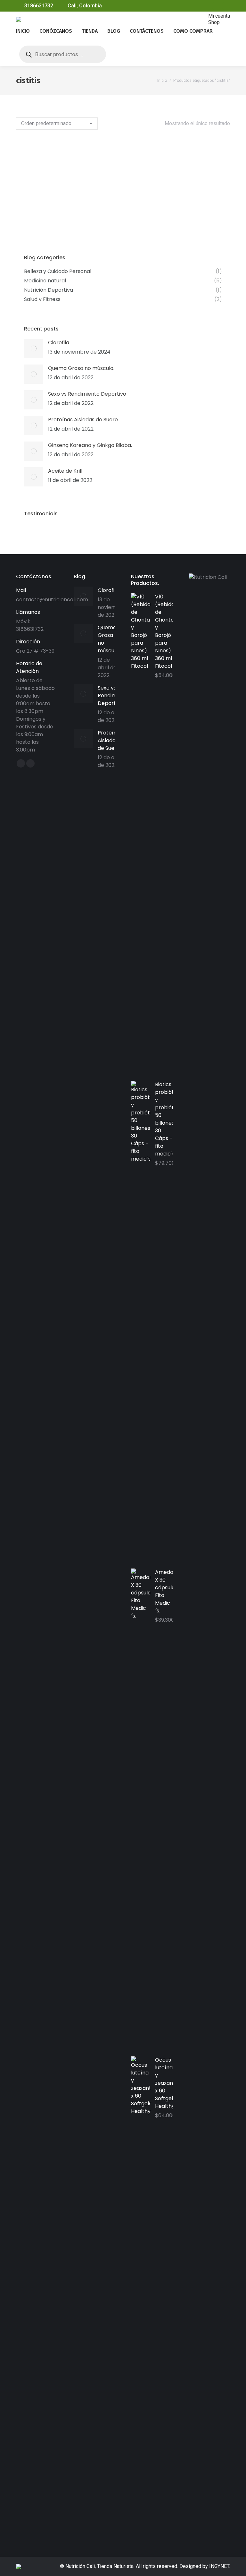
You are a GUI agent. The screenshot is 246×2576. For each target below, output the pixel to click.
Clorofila (59, 343)
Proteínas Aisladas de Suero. (83, 420)
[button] (109, 199)
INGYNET (219, 2566)
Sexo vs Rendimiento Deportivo (87, 394)
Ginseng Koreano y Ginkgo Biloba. (90, 445)
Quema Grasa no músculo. (81, 368)
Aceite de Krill (65, 471)
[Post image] (34, 348)
